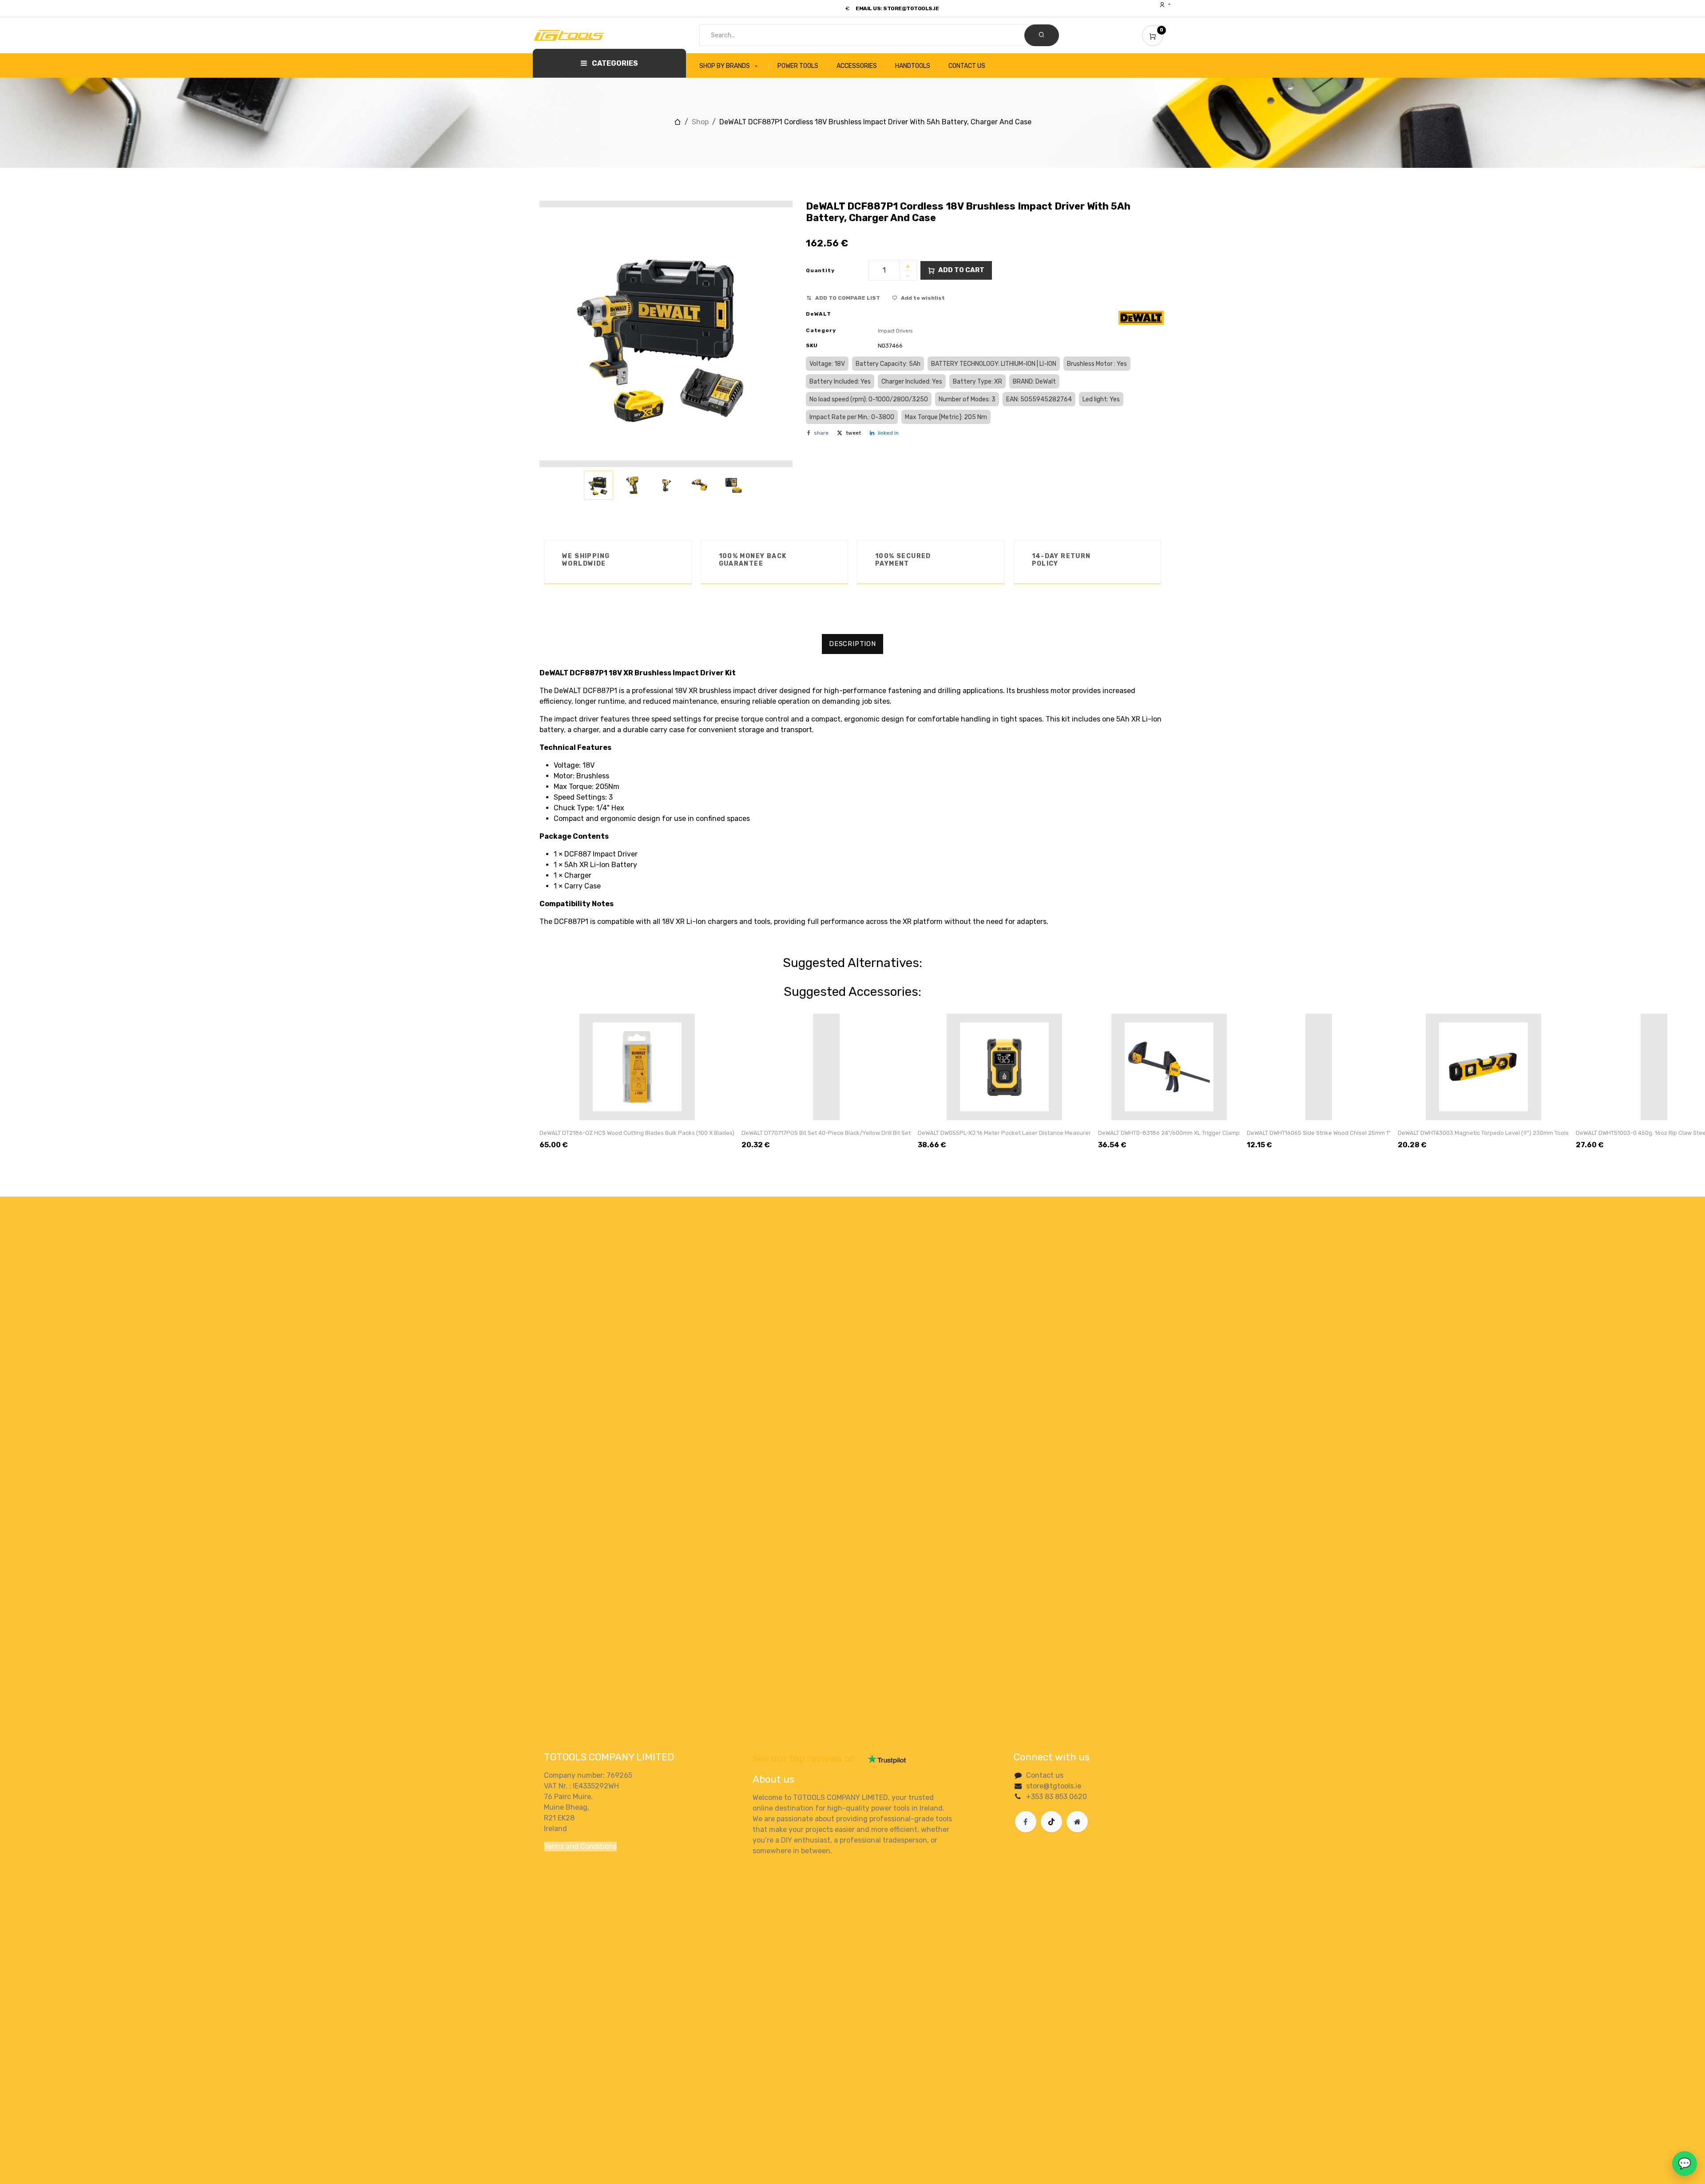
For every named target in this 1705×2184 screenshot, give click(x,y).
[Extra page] (1077, 1822)
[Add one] (908, 267)
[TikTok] (1051, 1822)
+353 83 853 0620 (1057, 1797)
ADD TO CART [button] (961, 270)
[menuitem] (734, 66)
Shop (700, 122)
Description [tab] (852, 644)
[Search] (1042, 35)
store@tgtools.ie (1054, 1786)
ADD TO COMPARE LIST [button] (848, 298)
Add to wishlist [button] (923, 298)
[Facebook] (1026, 1822)
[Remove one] (908, 277)
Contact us (1045, 1775)
